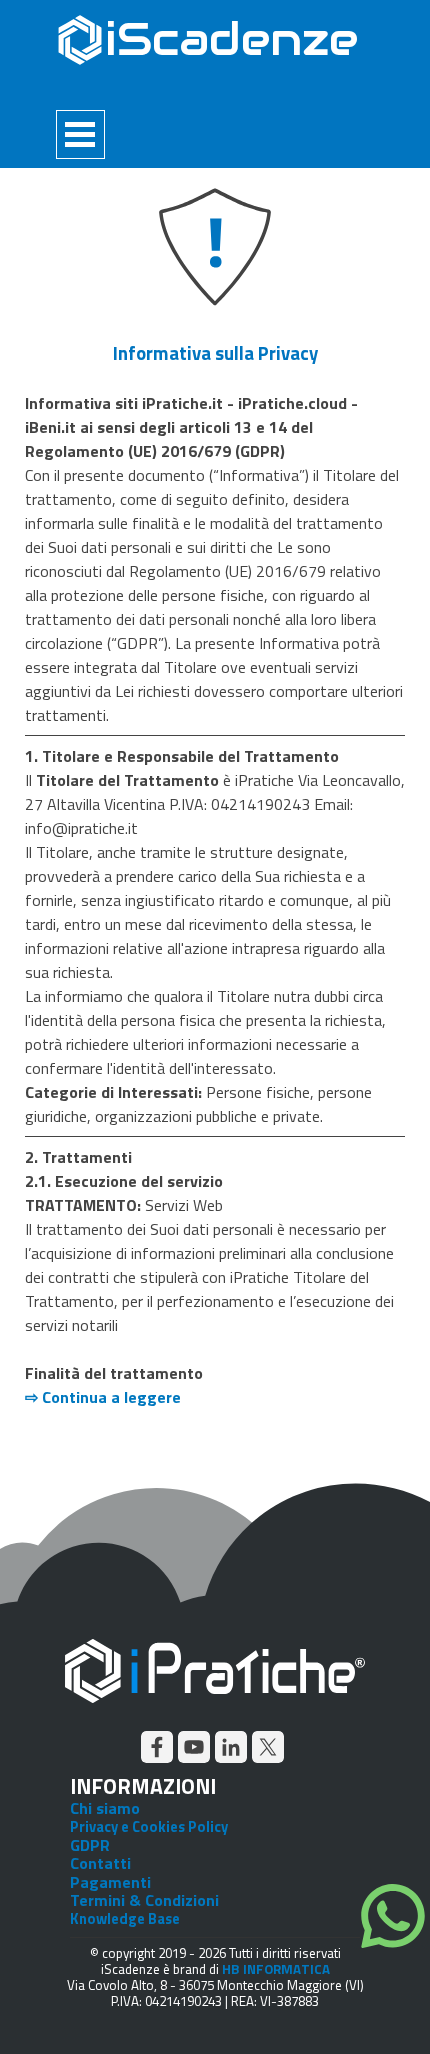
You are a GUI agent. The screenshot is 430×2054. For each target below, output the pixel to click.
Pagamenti (110, 1882)
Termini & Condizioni (144, 1900)
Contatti (100, 1863)
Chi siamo (105, 1808)
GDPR (90, 1845)
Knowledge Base (125, 1918)
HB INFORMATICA (276, 1969)
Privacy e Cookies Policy (149, 1826)
